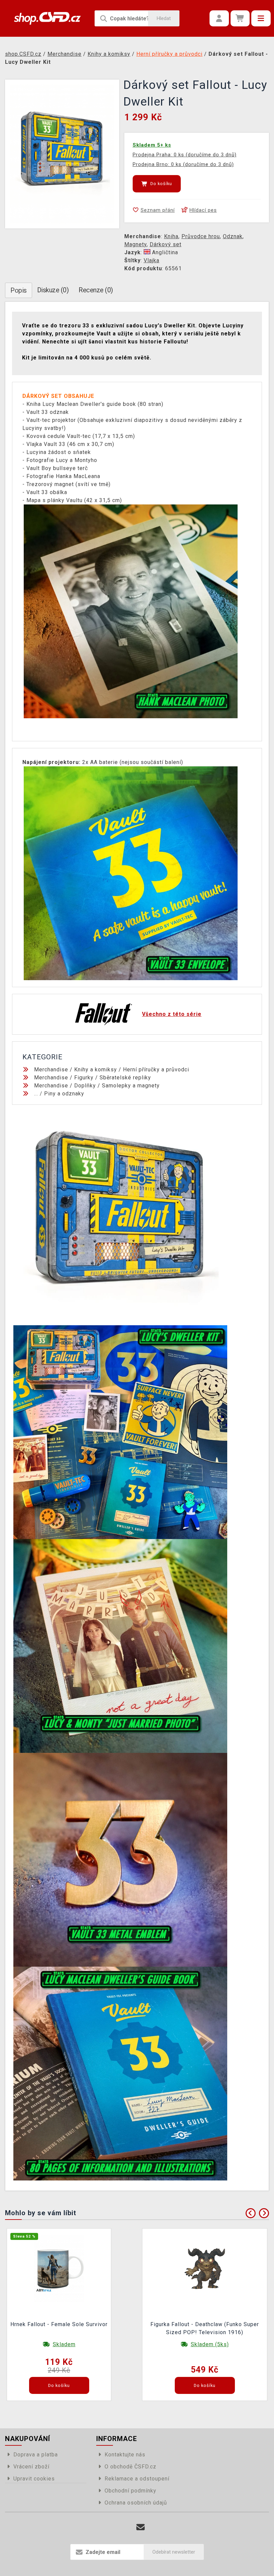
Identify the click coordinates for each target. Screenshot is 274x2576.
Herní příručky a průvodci (156, 1070)
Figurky (84, 1078)
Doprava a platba (36, 2455)
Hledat (164, 18)
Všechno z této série (172, 1014)
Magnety (135, 244)
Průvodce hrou (201, 236)
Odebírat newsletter (174, 2552)
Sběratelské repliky (125, 1078)
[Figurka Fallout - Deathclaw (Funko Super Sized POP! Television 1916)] (205, 2268)
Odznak (233, 236)
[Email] (141, 2527)
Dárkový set (166, 244)
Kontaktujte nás (125, 2455)
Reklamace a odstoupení (137, 2479)
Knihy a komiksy (96, 1070)
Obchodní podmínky (130, 2491)
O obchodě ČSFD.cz (130, 2467)
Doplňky (85, 1086)
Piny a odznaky (64, 1094)
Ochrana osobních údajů (136, 2503)
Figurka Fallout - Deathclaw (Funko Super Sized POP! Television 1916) (205, 2328)
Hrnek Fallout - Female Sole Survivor (59, 2324)
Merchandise (51, 1070)
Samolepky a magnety (131, 1086)
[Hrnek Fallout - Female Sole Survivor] (59, 2268)
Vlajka (152, 260)
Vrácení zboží (31, 2467)
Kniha (171, 236)
